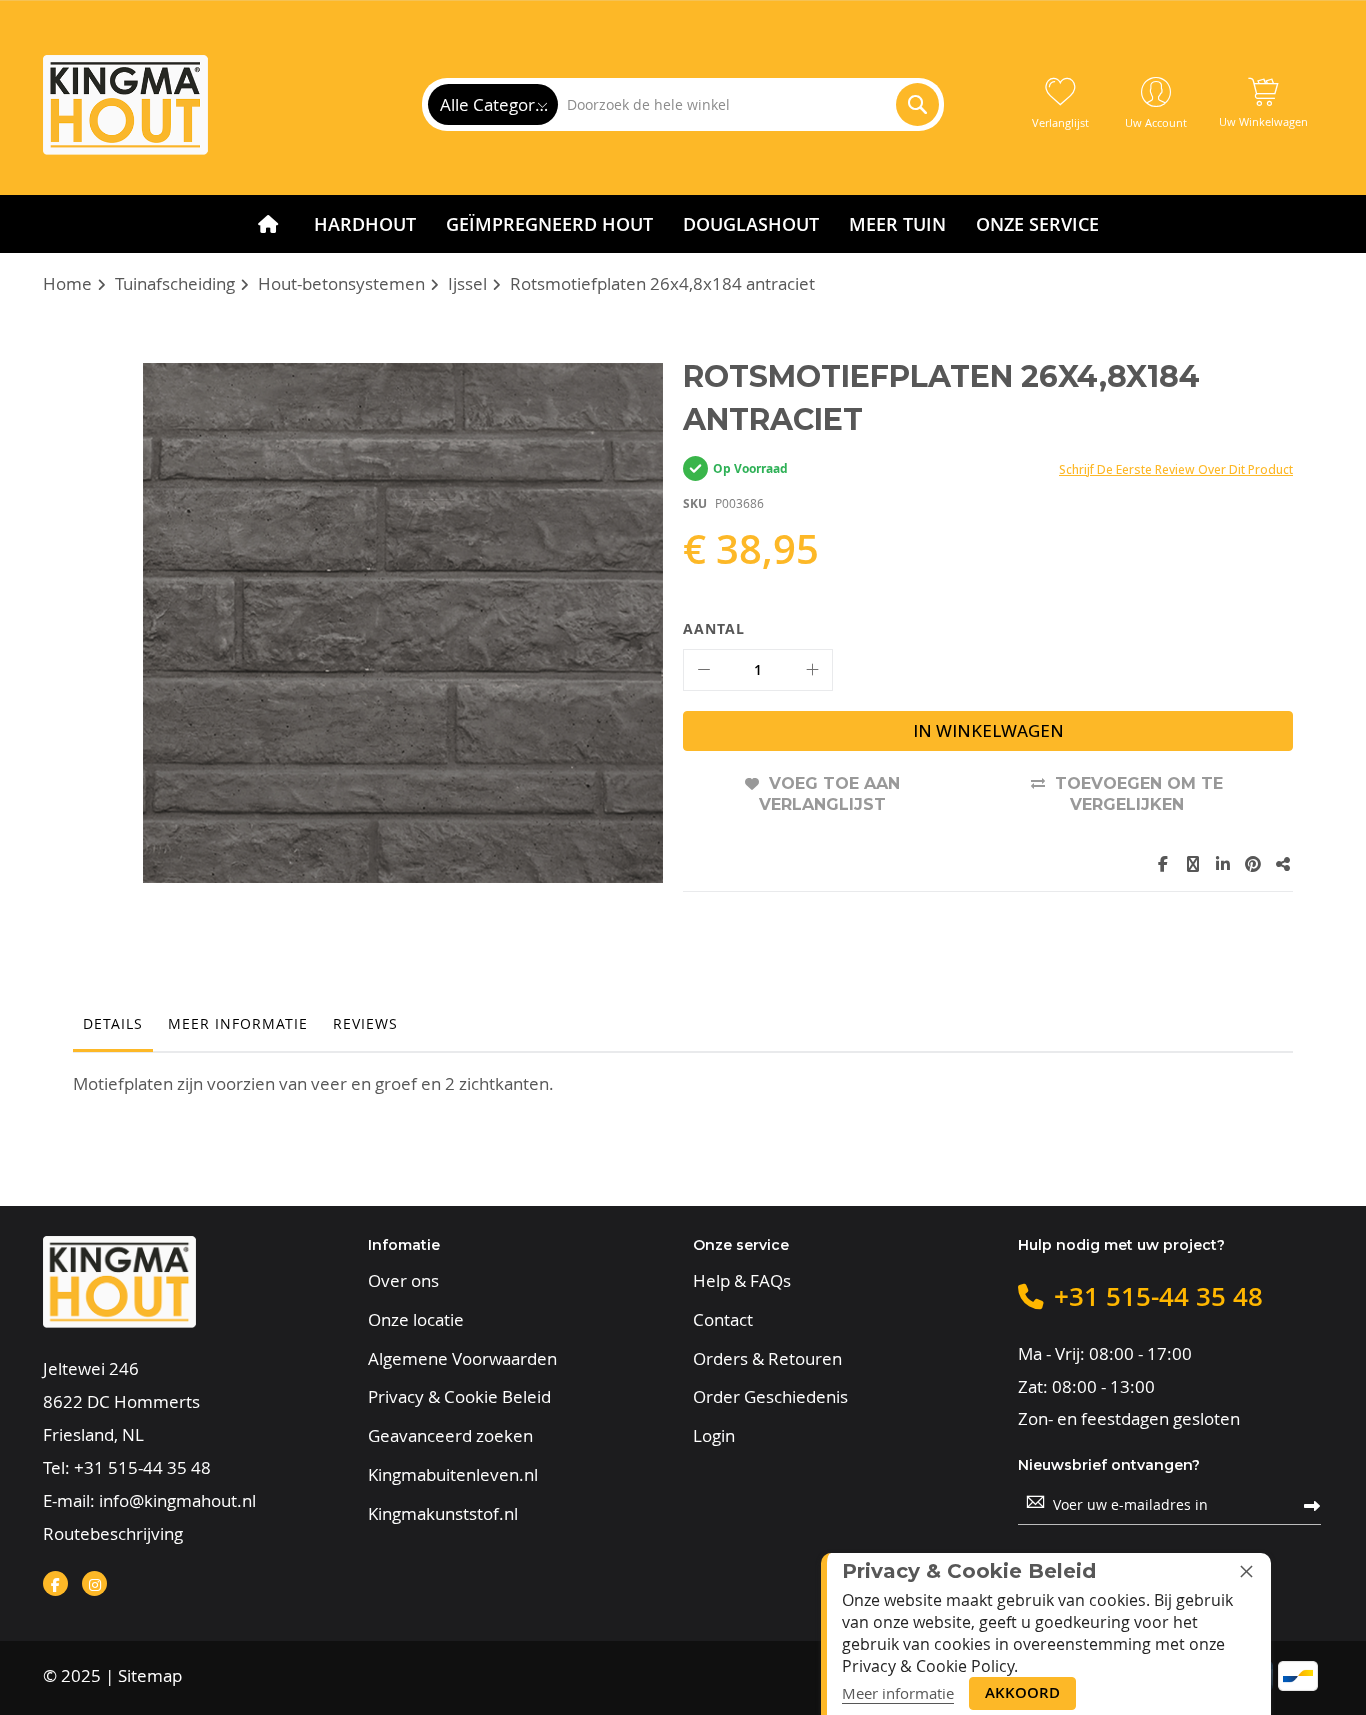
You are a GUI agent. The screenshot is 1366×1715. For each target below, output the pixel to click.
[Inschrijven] (1312, 1504)
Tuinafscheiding (175, 283)
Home (67, 283)
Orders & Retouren (767, 1359)
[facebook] (55, 1583)
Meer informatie (238, 1023)
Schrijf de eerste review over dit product (1176, 469)
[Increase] (812, 670)
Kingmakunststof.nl (443, 1514)
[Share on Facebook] (1163, 864)
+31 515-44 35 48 (142, 1467)
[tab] (113, 1029)
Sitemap (150, 1675)
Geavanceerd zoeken (450, 1436)
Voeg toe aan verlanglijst (829, 794)
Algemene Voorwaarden (462, 1359)
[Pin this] (1253, 864)
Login (714, 1436)
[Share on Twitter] (1193, 864)
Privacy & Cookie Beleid (459, 1397)
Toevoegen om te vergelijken (1139, 794)
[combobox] (748, 104)
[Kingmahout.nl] (125, 105)
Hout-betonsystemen (341, 283)
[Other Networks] (1283, 864)
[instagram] (94, 1583)
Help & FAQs (742, 1281)
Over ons (403, 1281)
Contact (723, 1320)
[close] (1246, 1571)
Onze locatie (416, 1320)
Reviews (365, 1023)
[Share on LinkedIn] (1223, 864)
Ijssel (467, 283)
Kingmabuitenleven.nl (453, 1475)
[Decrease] (704, 670)
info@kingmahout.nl (177, 1500)
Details (113, 1023)
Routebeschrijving (113, 1533)
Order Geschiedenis (770, 1397)
